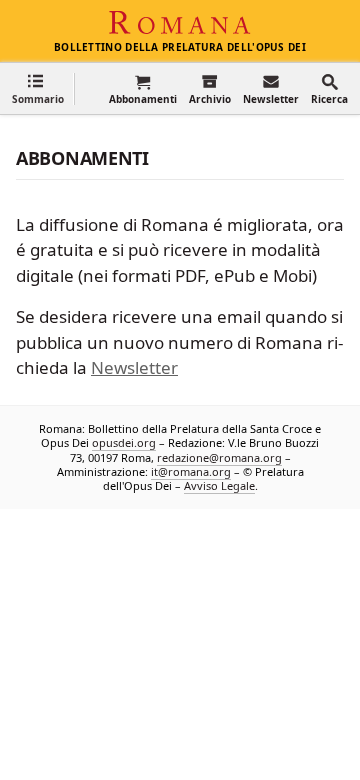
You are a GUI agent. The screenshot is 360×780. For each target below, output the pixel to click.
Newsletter (134, 367)
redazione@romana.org (219, 456)
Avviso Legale (219, 485)
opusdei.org (124, 442)
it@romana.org (191, 470)
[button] (38, 88)
